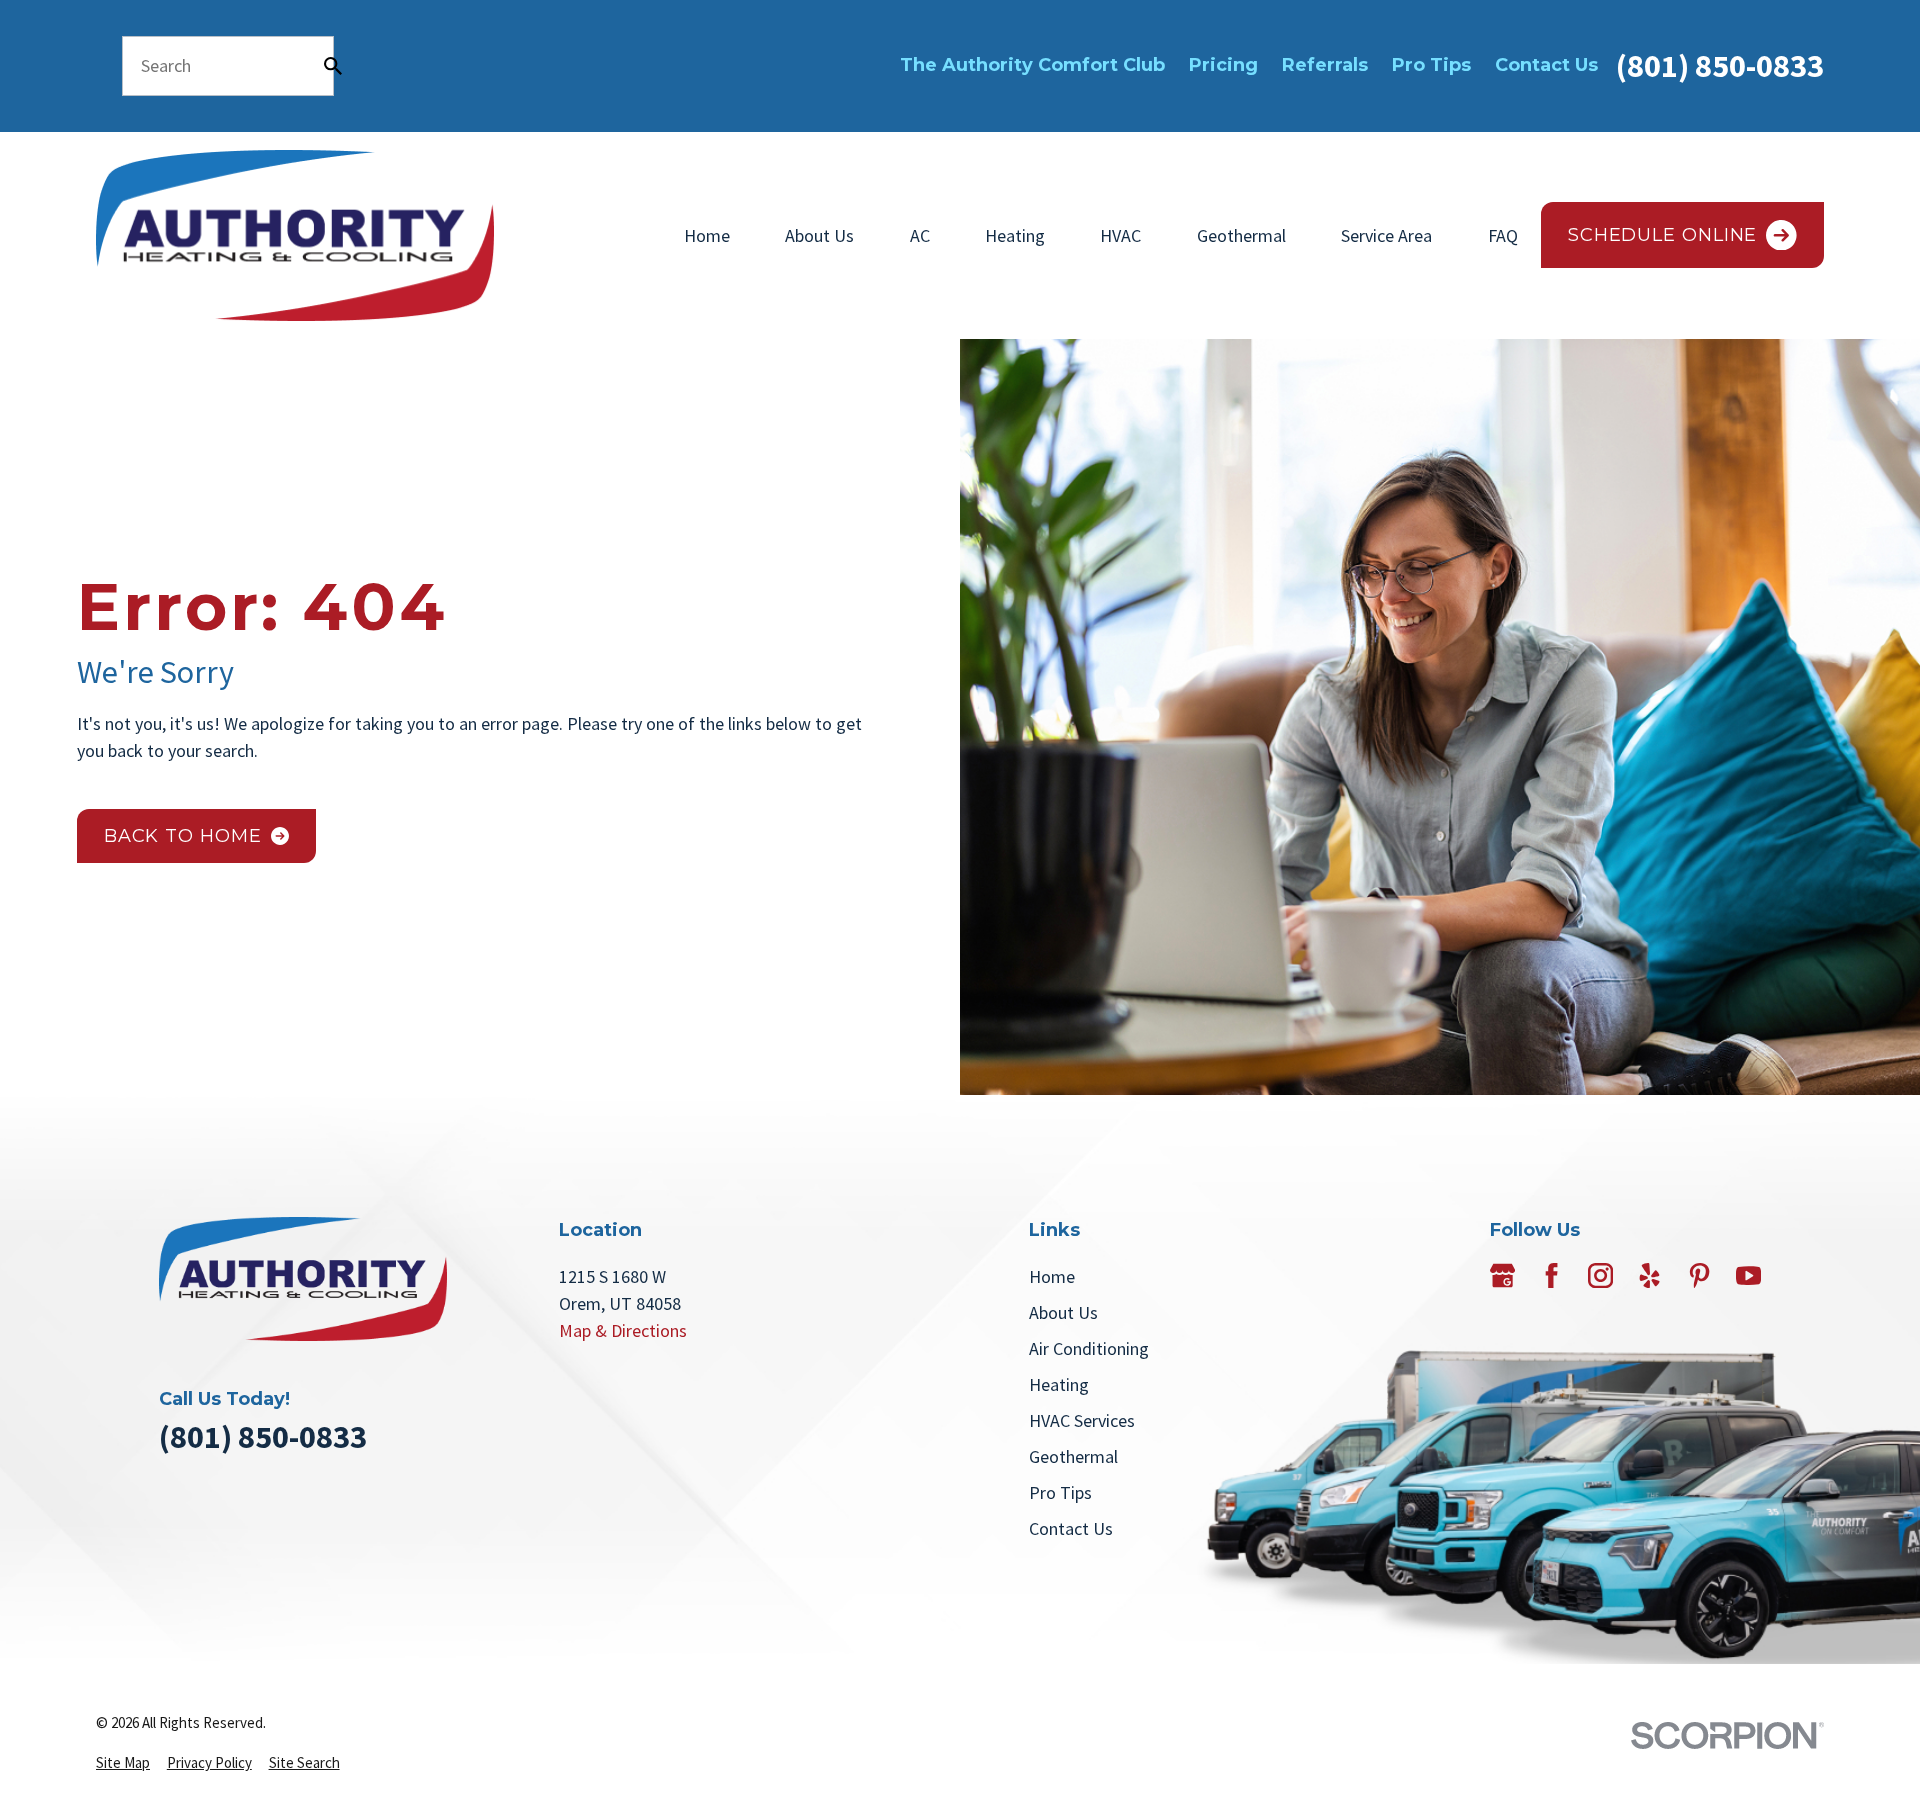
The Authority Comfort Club (1032, 65)
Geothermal (1241, 235)
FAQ (1503, 235)
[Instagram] (1600, 1275)
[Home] (295, 235)
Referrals (1325, 65)
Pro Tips (1431, 65)
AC (920, 235)
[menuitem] (123, 1763)
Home (707, 235)
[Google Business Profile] (1502, 1275)
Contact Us (1546, 65)
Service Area (1386, 235)
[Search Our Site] (333, 66)
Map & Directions (623, 1330)
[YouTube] (1748, 1275)
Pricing (1223, 65)
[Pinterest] (1699, 1275)
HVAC (1120, 235)
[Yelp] (1649, 1275)
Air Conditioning (1089, 1348)
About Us (819, 235)
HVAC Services (1082, 1420)
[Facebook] (1551, 1275)
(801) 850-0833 (1720, 65)
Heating (1015, 235)
